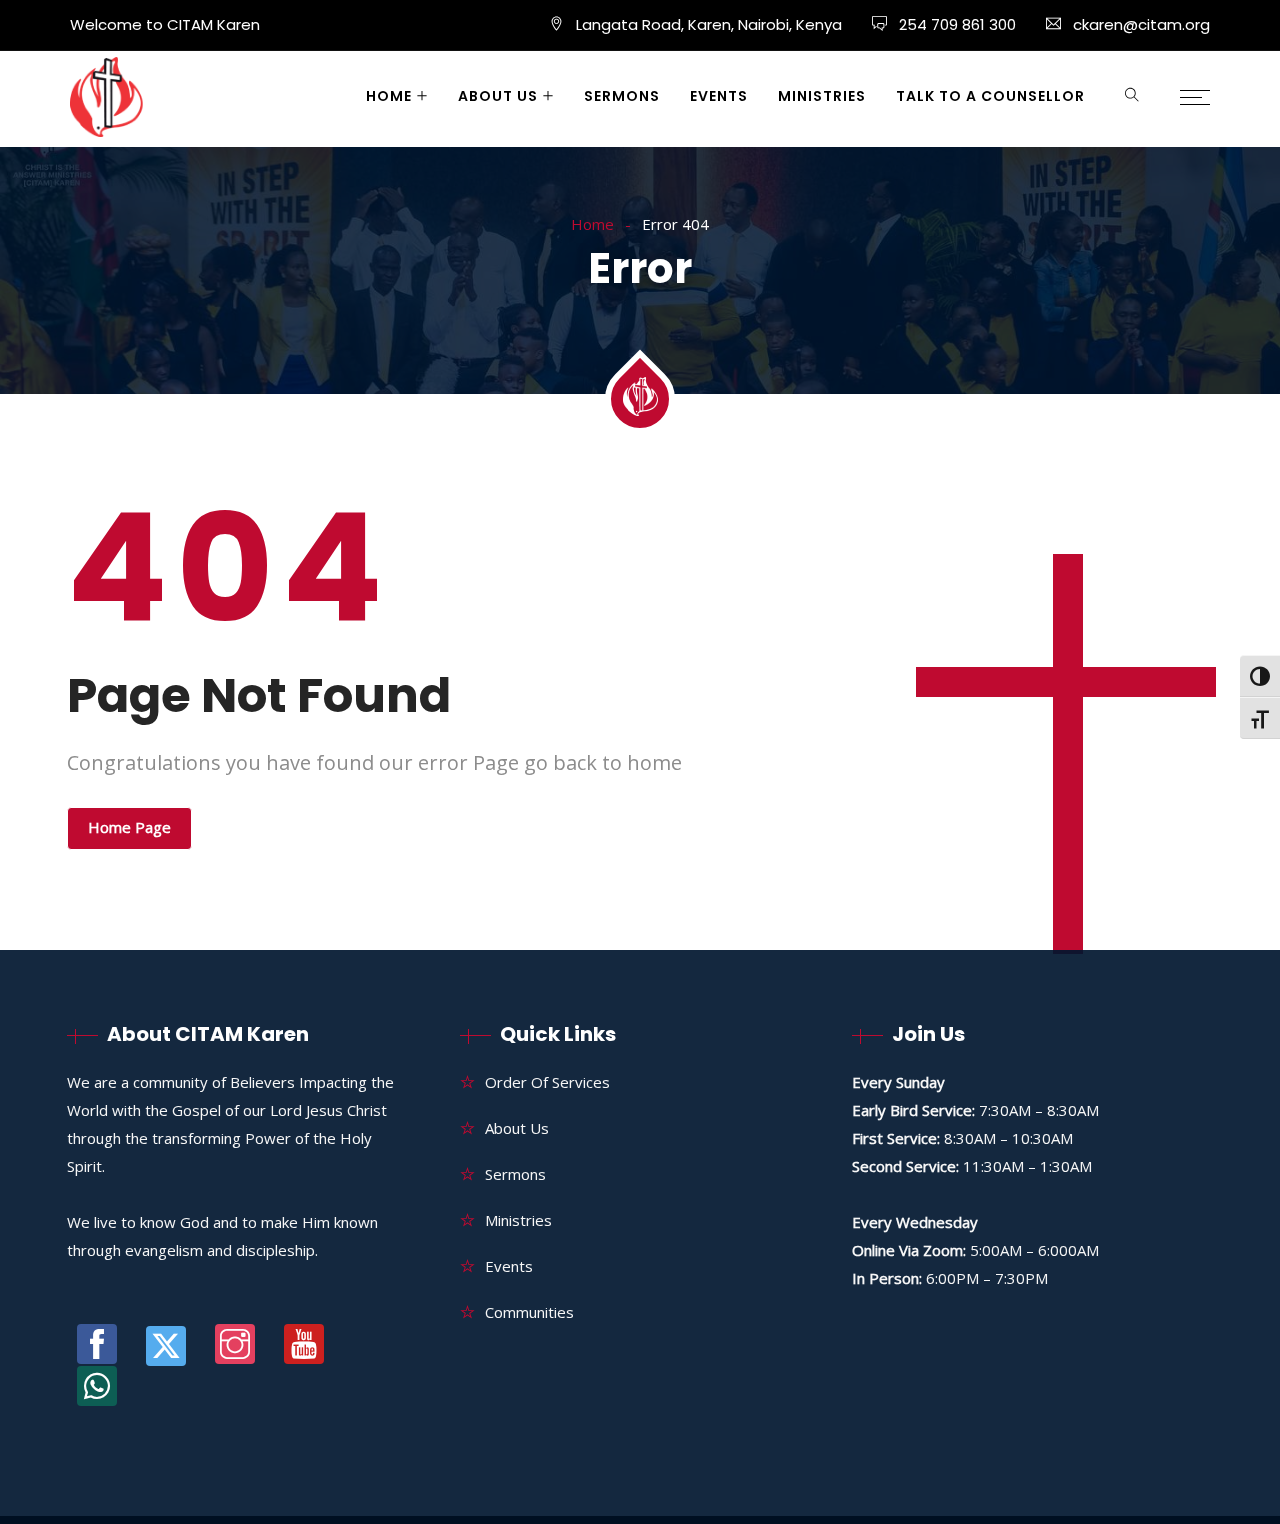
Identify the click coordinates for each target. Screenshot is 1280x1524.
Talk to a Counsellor (990, 96)
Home (389, 96)
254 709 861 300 (955, 24)
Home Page (129, 827)
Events (719, 96)
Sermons (622, 96)
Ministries (822, 96)
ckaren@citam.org (1141, 24)
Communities (529, 1312)
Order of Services (547, 1082)
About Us (498, 96)
